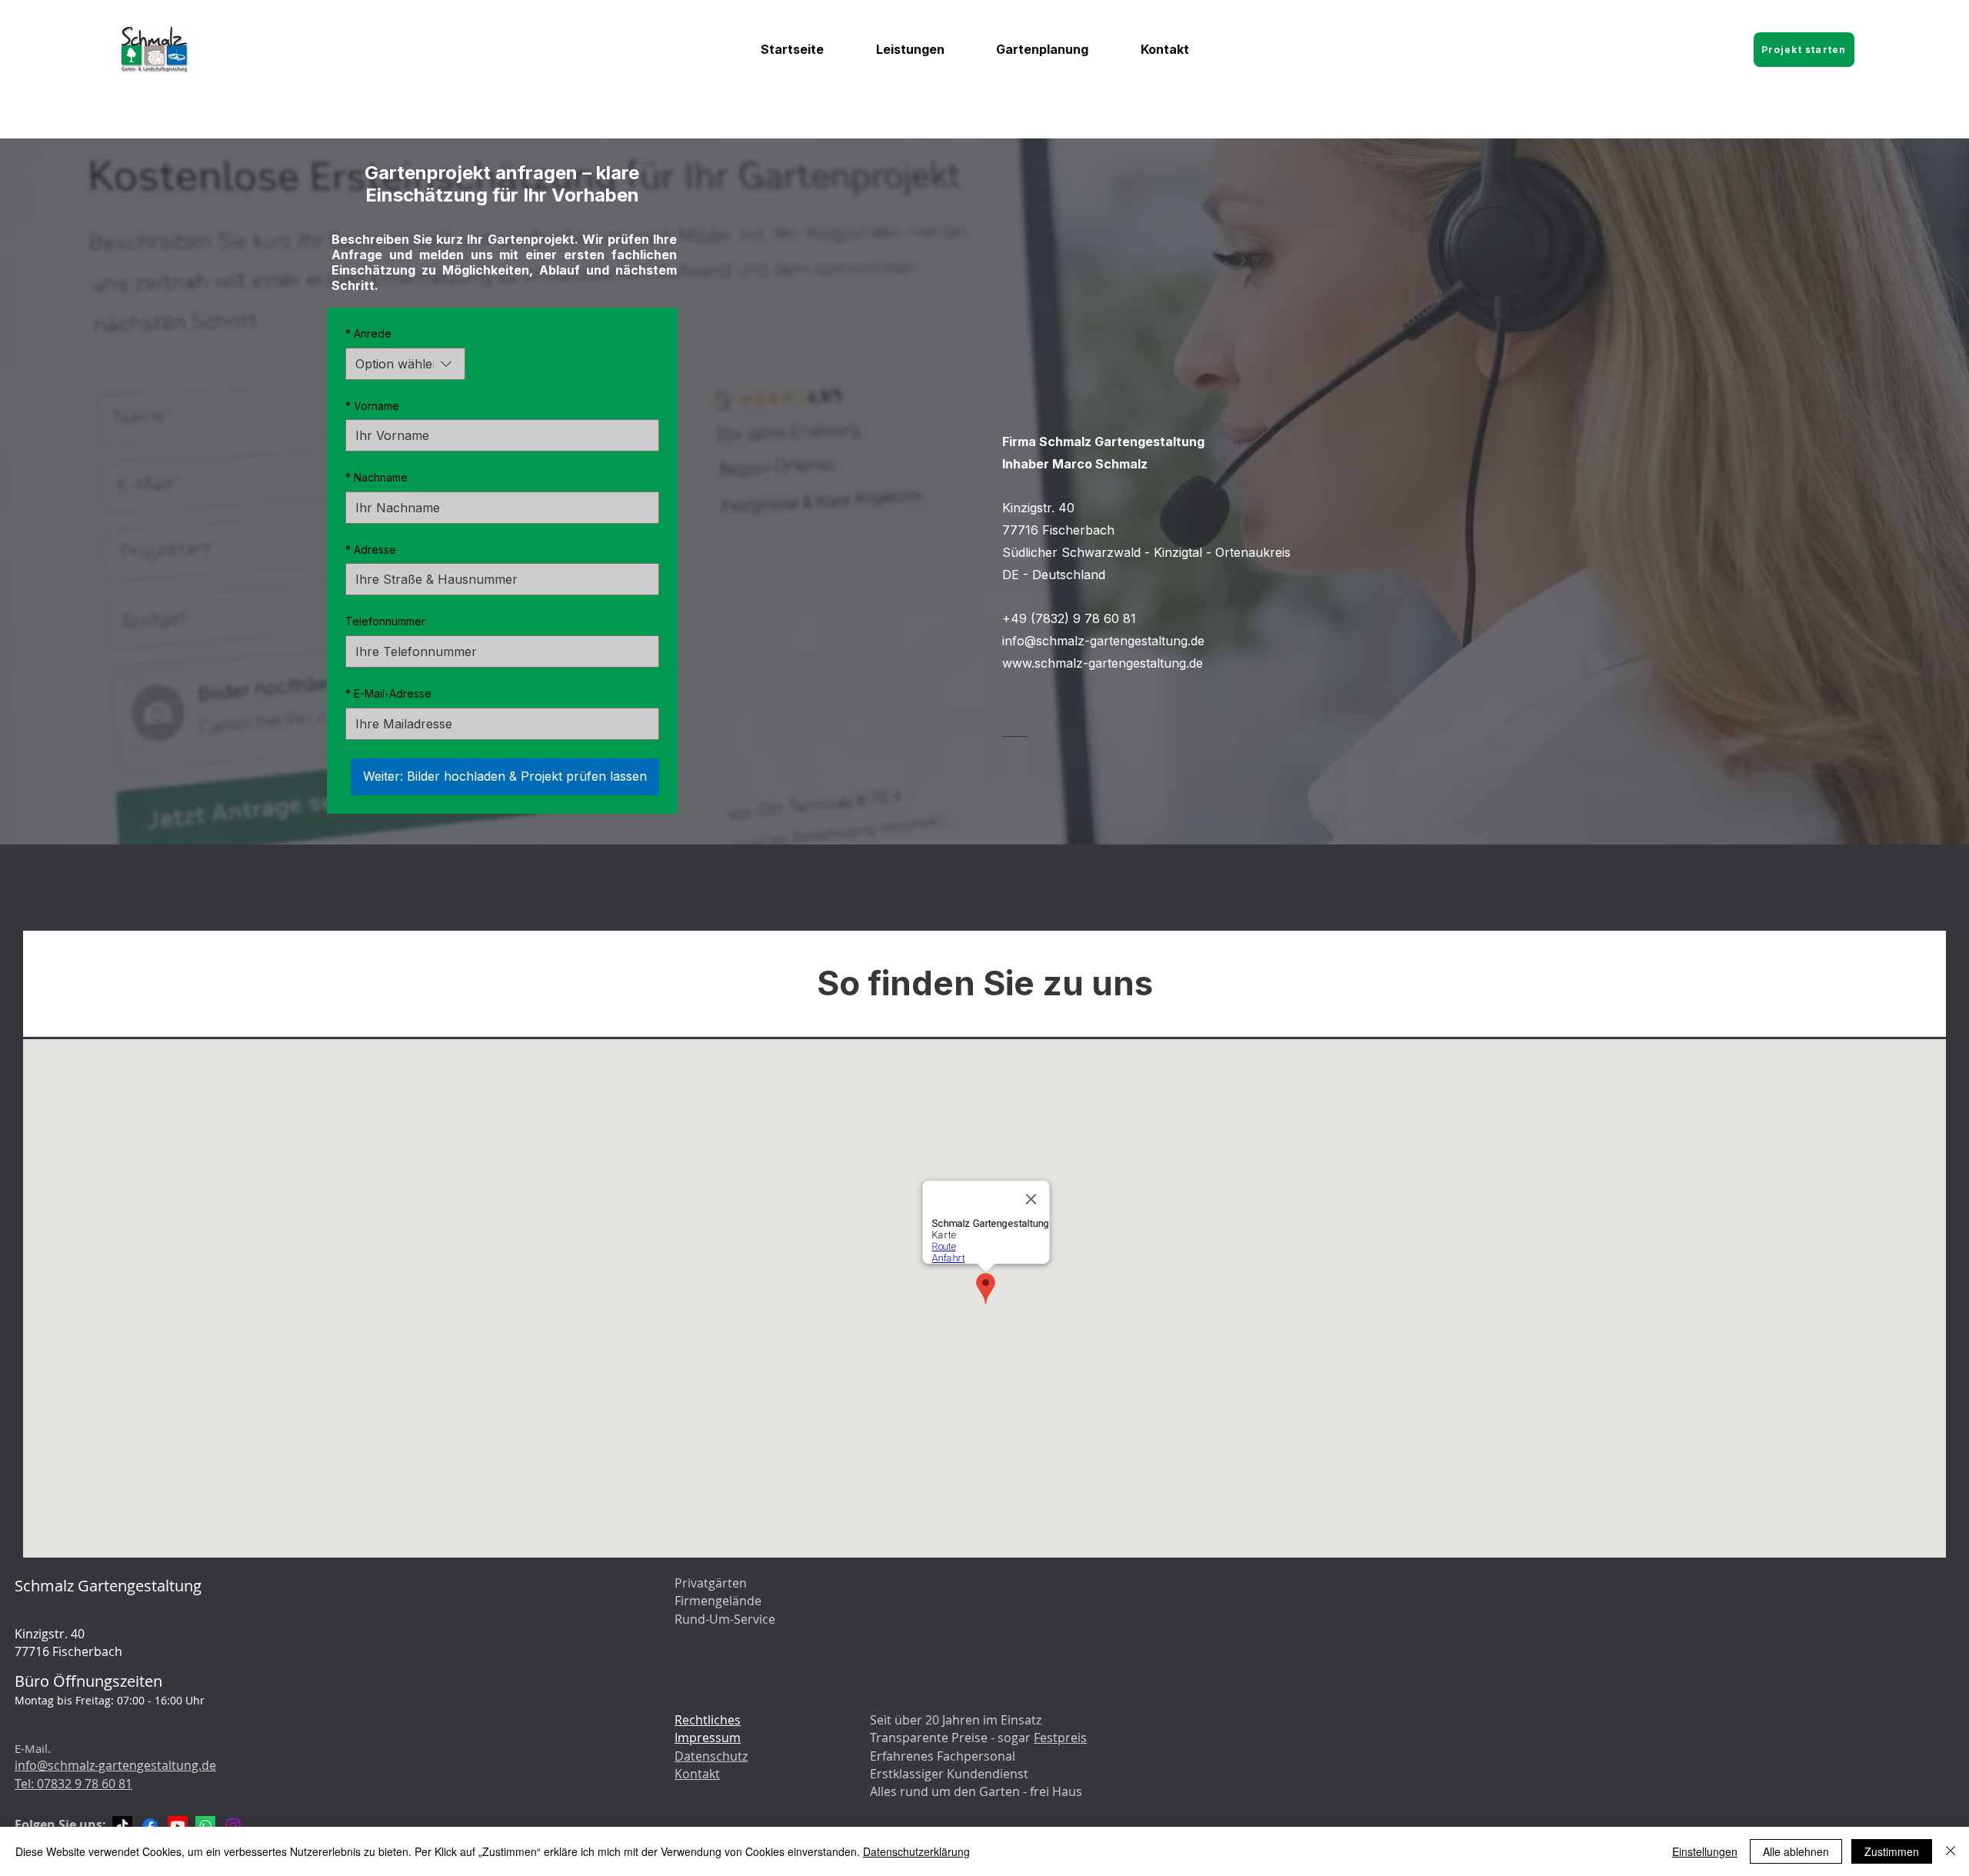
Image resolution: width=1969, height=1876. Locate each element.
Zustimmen (1892, 1851)
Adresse (371, 550)
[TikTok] (122, 1826)
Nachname (376, 477)
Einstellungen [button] (1705, 1851)
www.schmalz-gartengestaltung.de (1103, 663)
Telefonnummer (385, 621)
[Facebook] (150, 1826)
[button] (910, 49)
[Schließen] (1951, 1851)
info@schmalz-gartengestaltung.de (1103, 641)
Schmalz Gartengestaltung (108, 1586)
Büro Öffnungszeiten (88, 1681)
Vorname (372, 406)
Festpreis (1060, 1738)
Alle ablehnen (1796, 1851)
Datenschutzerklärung (916, 1851)
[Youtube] (178, 1826)
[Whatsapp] (205, 1826)
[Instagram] (233, 1826)
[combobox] (405, 364)
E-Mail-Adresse (388, 693)
